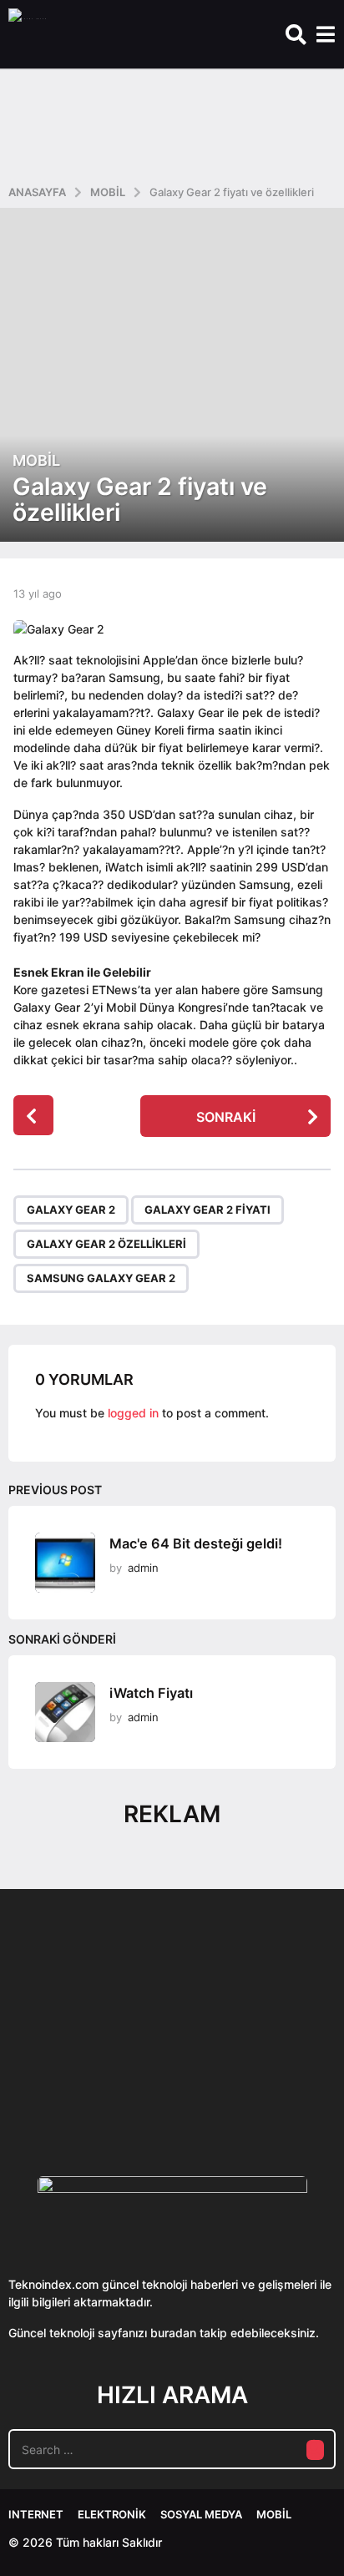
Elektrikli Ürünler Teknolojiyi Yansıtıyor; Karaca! (257, 2081)
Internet (36, 2514)
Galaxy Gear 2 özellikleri (106, 1244)
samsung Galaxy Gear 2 (101, 1278)
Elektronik (112, 2514)
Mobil (36, 461)
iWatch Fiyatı (151, 1693)
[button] (296, 34)
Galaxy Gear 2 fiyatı (207, 1210)
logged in (133, 1413)
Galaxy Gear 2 (71, 1210)
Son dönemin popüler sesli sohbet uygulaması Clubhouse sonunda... (91, 2081)
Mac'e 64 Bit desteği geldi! (196, 1543)
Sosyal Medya (201, 2514)
